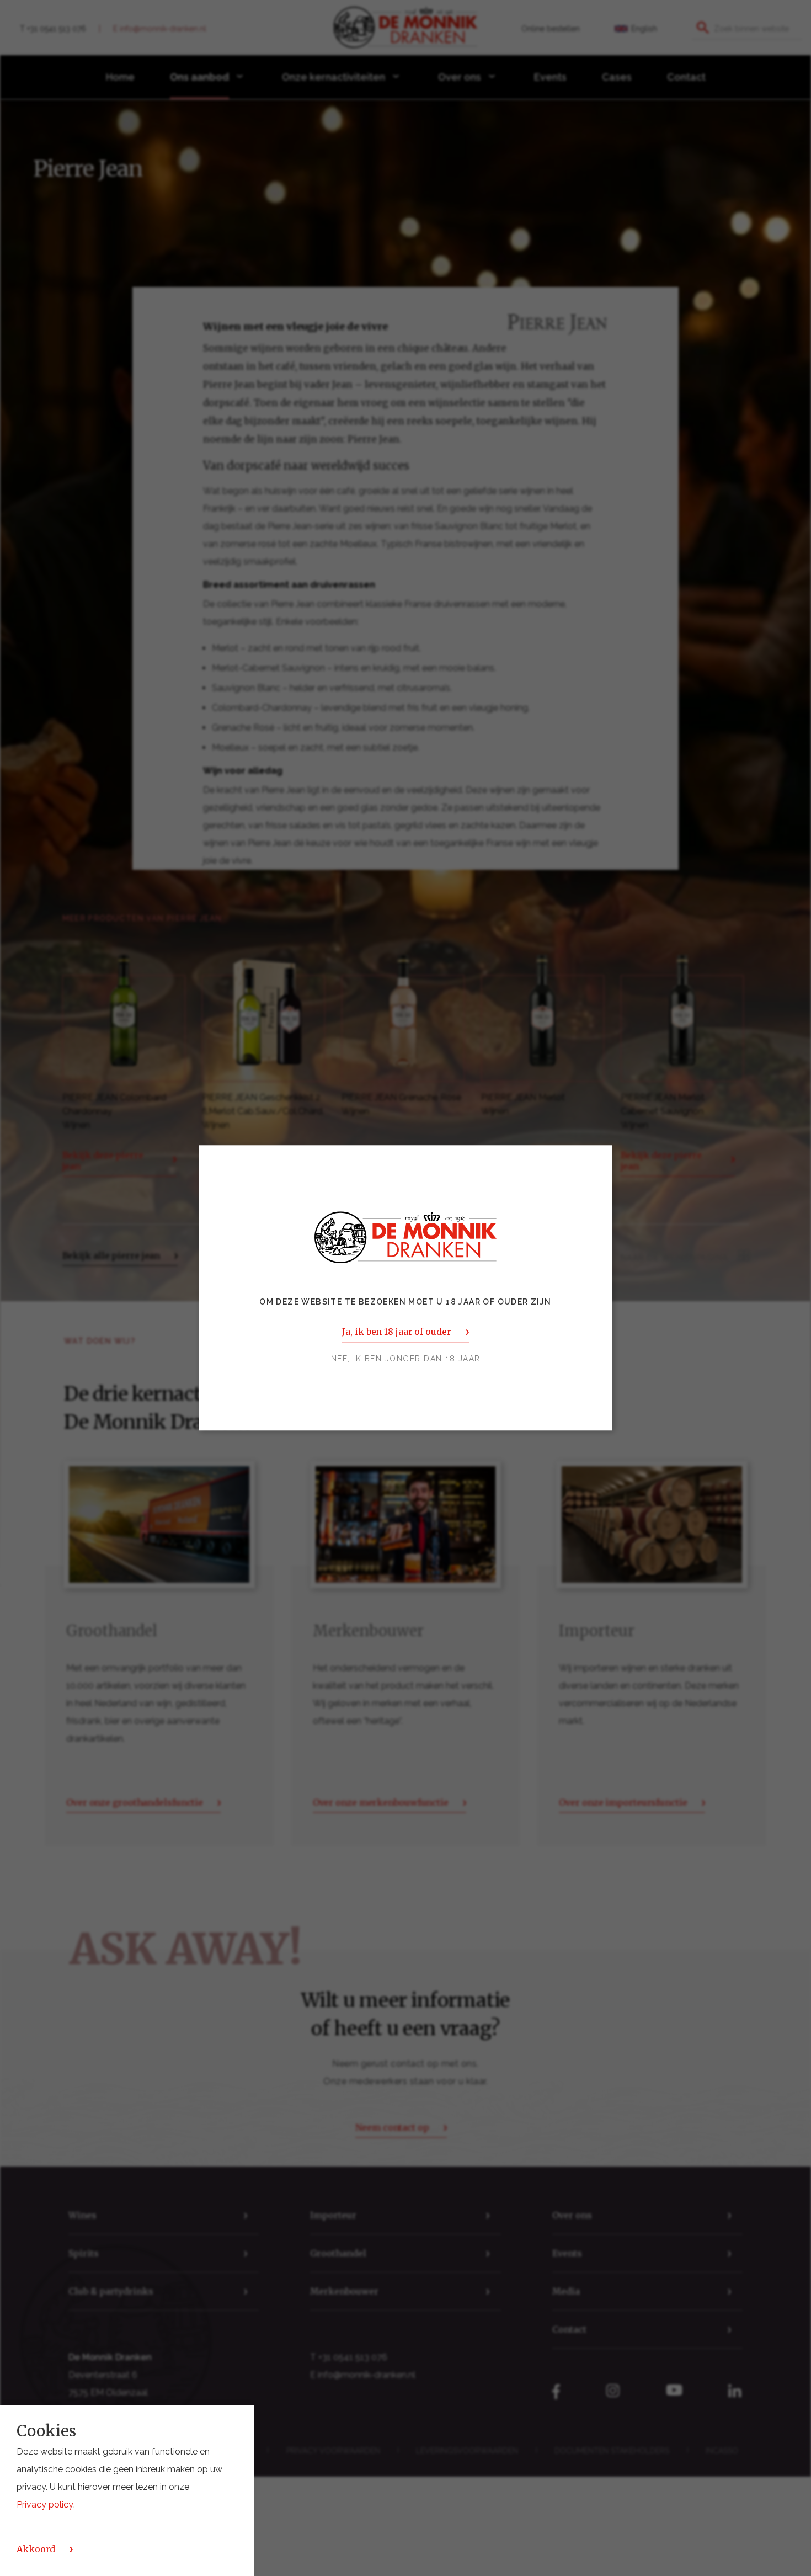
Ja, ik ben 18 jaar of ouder (396, 1332)
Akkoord (36, 2549)
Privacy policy (45, 2505)
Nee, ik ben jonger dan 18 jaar (406, 1359)
